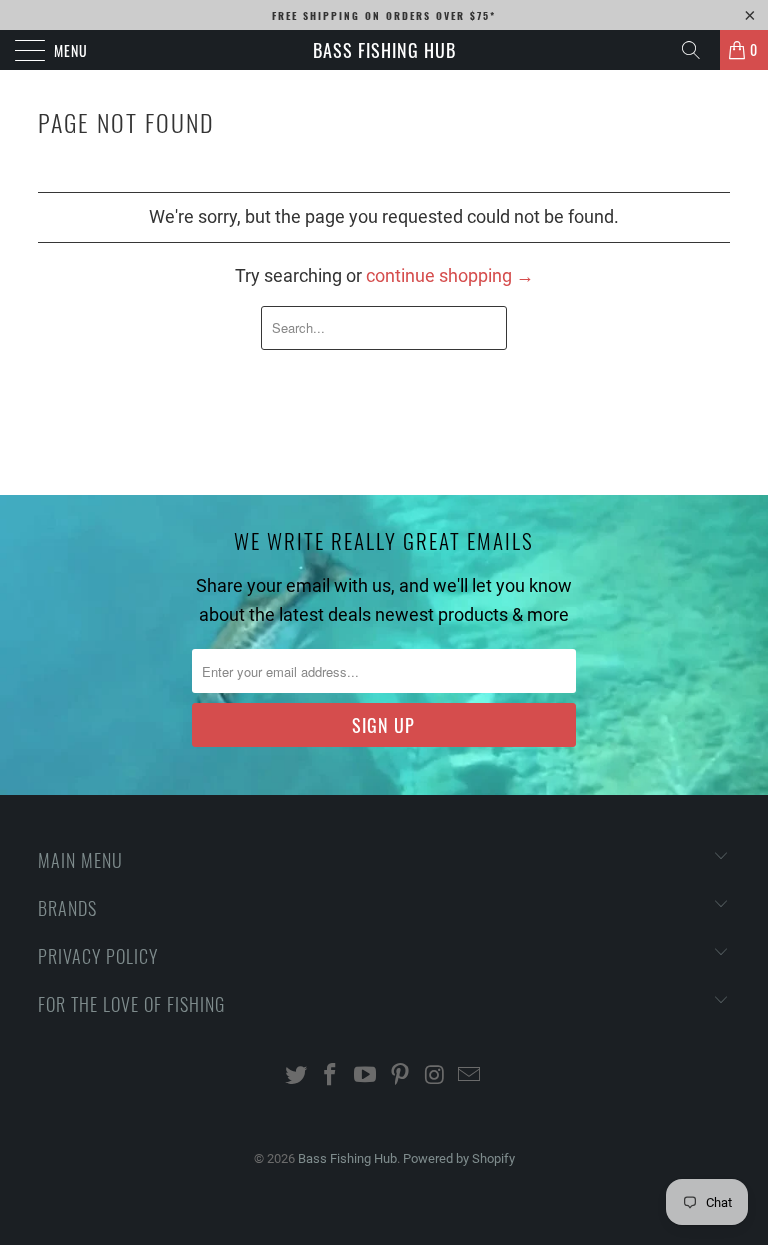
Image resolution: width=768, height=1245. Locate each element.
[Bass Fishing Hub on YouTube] (366, 1076)
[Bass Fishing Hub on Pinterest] (401, 1076)
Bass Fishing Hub (384, 50)
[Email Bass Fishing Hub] (470, 1076)
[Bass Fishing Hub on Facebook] (331, 1076)
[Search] (698, 50)
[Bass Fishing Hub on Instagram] (435, 1076)
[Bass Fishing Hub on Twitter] (296, 1076)
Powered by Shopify (459, 1158)
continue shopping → (450, 275)
